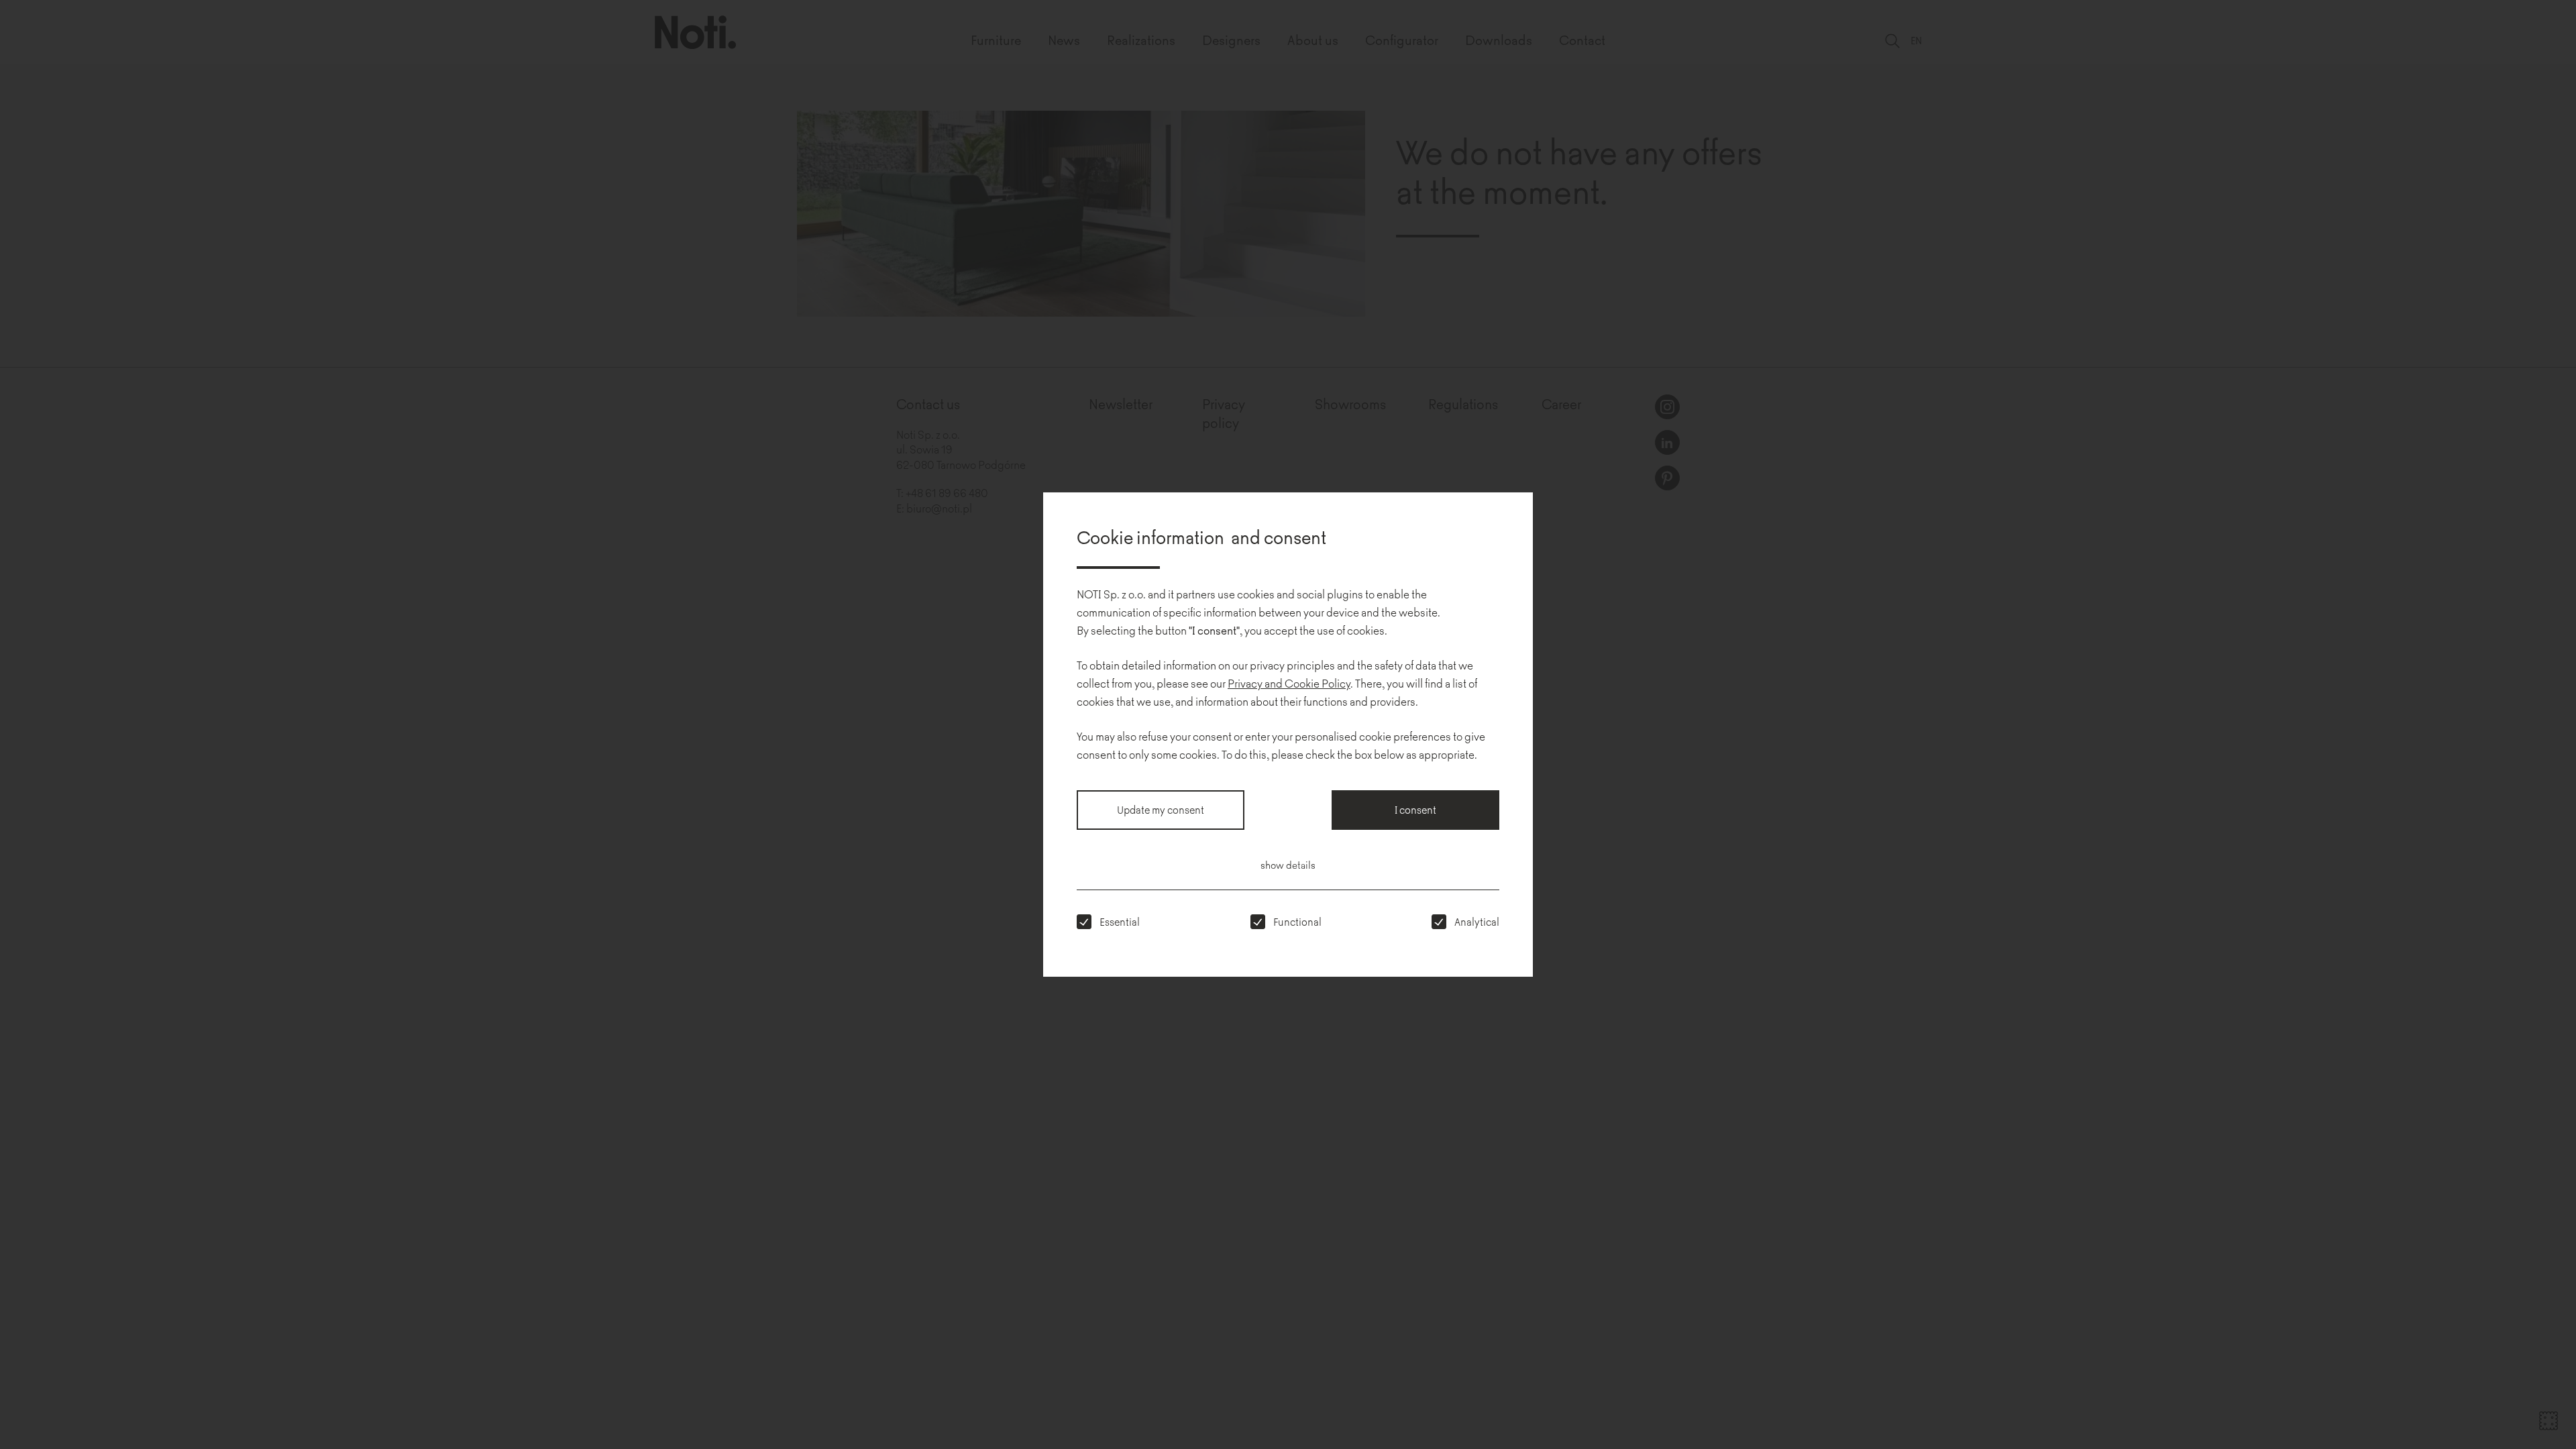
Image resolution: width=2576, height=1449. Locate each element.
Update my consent (1161, 809)
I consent (1415, 809)
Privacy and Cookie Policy (1289, 683)
